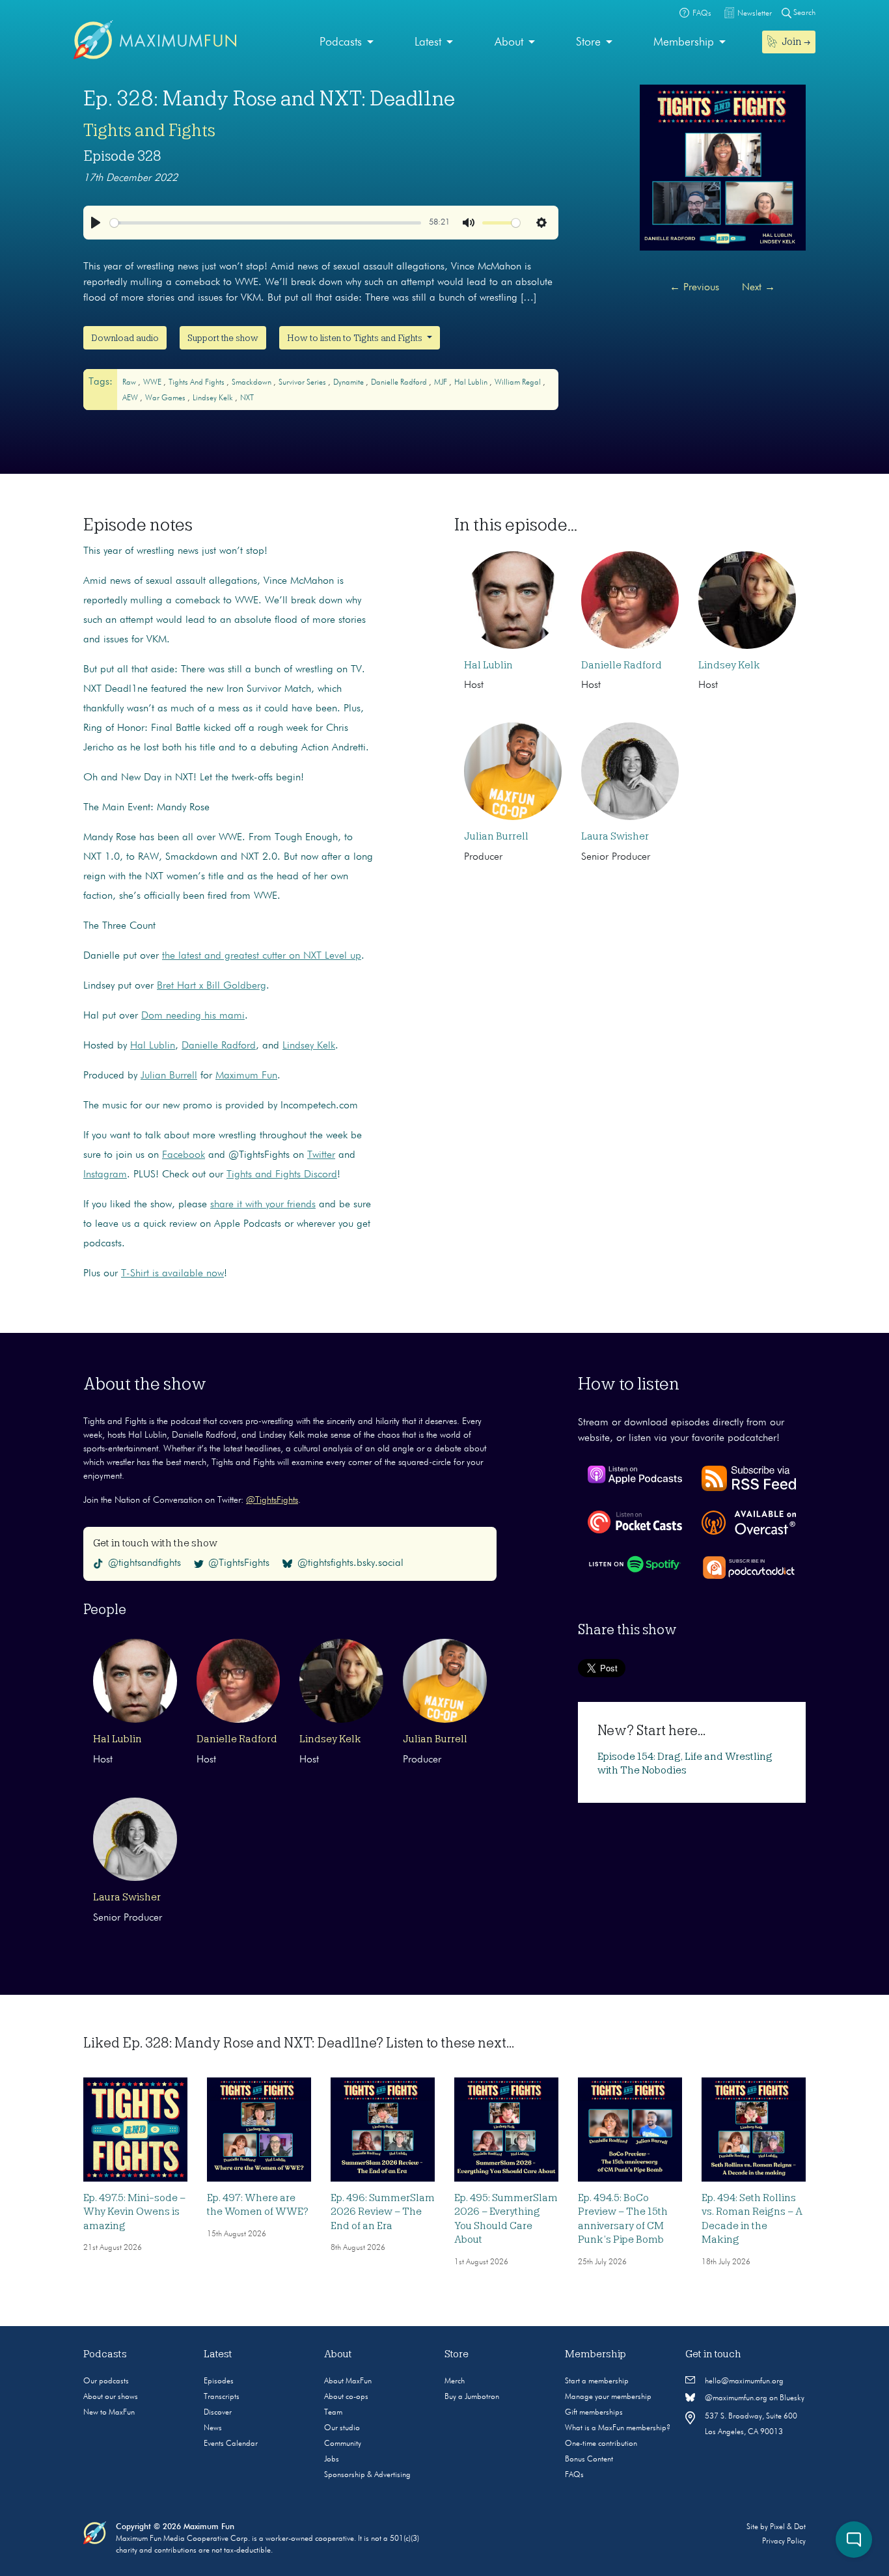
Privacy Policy (784, 2542)
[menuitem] (347, 43)
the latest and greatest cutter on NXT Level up (262, 956)
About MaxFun (348, 2381)
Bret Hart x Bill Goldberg (212, 986)
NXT (247, 398)
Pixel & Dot (788, 2527)
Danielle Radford (400, 383)
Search (803, 13)
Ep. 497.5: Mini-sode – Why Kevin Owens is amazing (134, 2212)
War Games (166, 398)
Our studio (342, 2428)
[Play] (96, 223)
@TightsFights (272, 1500)
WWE (153, 383)
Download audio (125, 338)
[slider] (266, 223)
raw (130, 383)
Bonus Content (589, 2460)
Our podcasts (106, 2381)
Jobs (332, 2460)
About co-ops (346, 2397)
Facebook (184, 1155)
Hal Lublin (472, 383)
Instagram (105, 1175)
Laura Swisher (615, 836)
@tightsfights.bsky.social (350, 1563)
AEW (131, 398)
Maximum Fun (246, 1076)
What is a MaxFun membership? (618, 2428)
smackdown (253, 383)
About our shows (111, 2397)
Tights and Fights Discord (282, 1175)
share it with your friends (263, 1205)
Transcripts (222, 2397)
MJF (442, 383)
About (509, 42)
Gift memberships (594, 2413)
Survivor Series (303, 383)
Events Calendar (231, 2444)
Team (333, 2413)
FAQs (574, 2475)
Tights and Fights (149, 130)
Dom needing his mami (193, 1016)
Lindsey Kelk (214, 398)
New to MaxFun (109, 2413)
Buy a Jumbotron (472, 2397)
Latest (428, 42)
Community (343, 2444)
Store (588, 42)
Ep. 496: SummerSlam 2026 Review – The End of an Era (383, 2212)
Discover (218, 2413)
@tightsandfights (144, 1563)
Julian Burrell (169, 1076)
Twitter (321, 1155)
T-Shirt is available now (172, 1274)
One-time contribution (601, 2444)
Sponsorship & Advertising (367, 2475)
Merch (455, 2381)
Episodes (219, 2381)
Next (759, 288)
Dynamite (349, 383)
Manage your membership (608, 2397)
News (213, 2428)
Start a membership (597, 2381)
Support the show (223, 338)
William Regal (519, 383)
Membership (684, 42)
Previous (694, 288)
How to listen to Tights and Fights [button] (356, 338)
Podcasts (341, 42)
